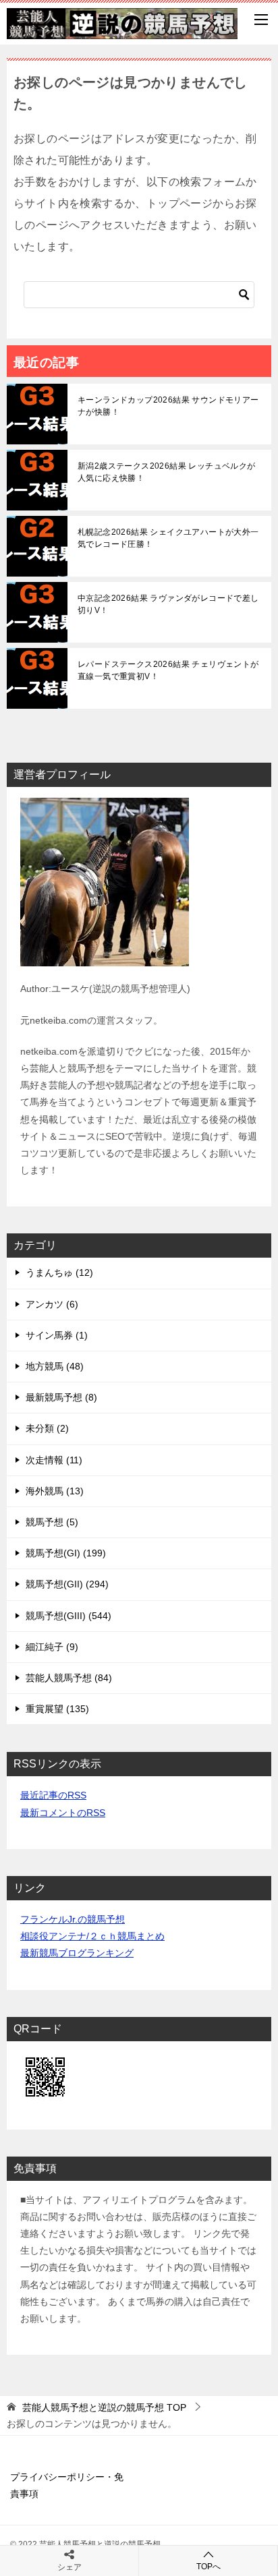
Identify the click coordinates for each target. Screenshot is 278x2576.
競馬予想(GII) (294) (67, 1584)
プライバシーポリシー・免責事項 (67, 2485)
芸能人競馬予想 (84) (69, 1678)
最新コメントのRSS (63, 1813)
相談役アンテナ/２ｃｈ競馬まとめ (92, 1936)
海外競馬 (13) (55, 1491)
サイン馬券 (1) (57, 1335)
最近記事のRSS (53, 1795)
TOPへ (208, 2567)
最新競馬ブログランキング (77, 1953)
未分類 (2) (47, 1428)
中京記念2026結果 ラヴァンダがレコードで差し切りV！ (168, 604)
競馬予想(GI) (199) (66, 1553)
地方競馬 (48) (55, 1366)
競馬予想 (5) (52, 1522)
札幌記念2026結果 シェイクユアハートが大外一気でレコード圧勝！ (168, 538)
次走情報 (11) (54, 1460)
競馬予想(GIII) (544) (68, 1616)
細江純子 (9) (52, 1647)
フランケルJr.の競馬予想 (73, 1919)
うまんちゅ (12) (59, 1272)
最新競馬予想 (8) (61, 1397)
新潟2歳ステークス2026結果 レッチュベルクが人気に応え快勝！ (167, 472)
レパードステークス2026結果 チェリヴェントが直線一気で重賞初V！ (168, 670)
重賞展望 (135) (57, 1709)
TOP (104, 2407)
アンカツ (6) (52, 1304)
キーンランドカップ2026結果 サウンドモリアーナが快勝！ (168, 406)
